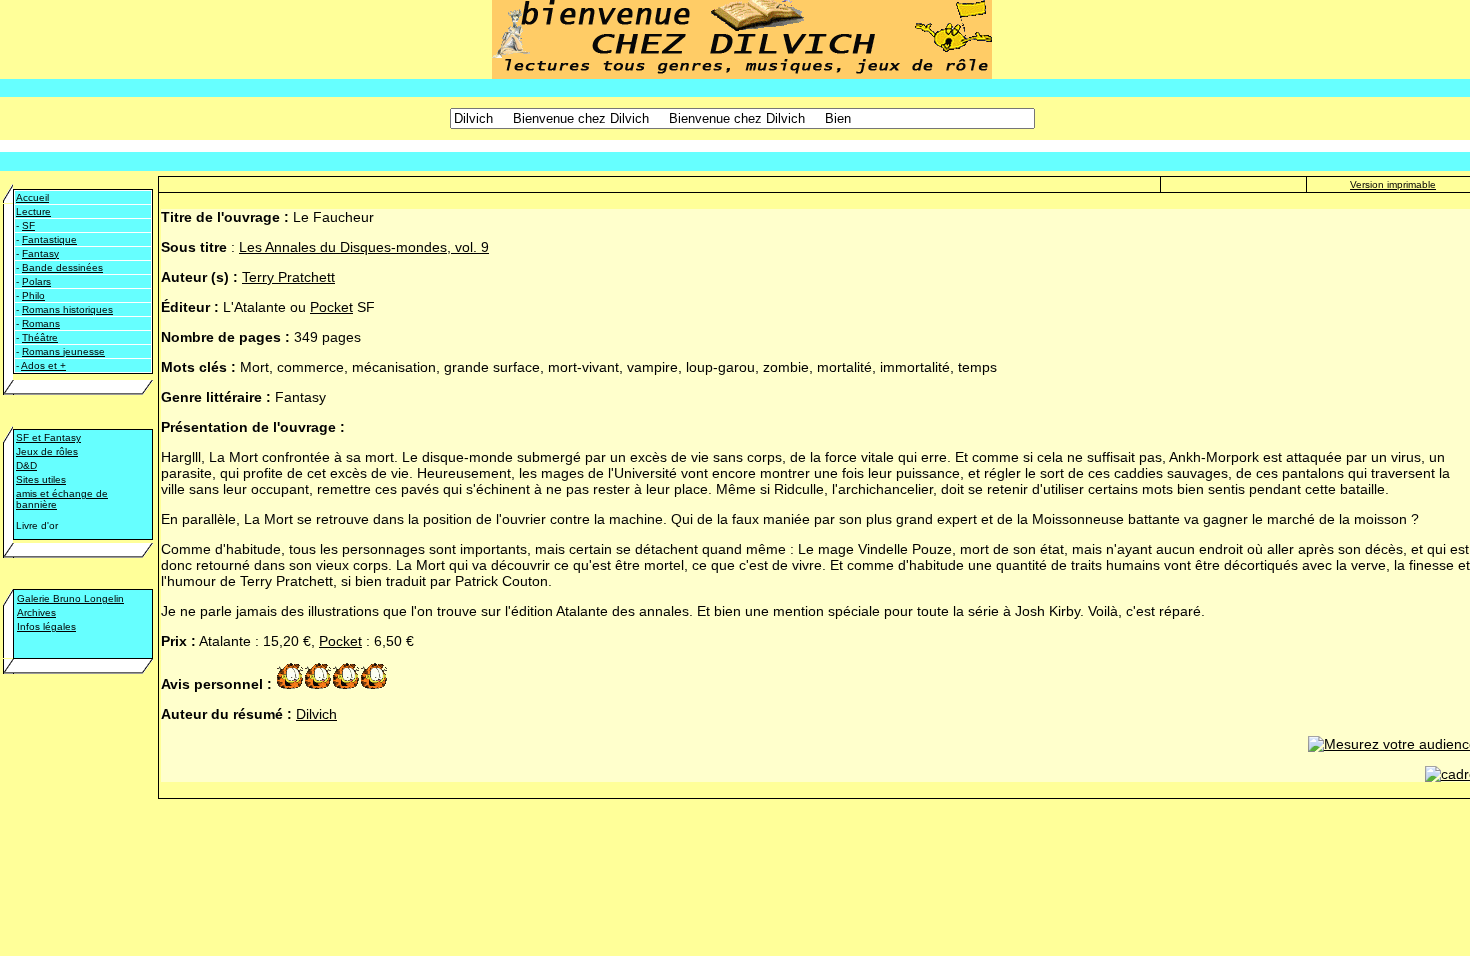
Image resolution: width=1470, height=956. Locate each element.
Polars (36, 281)
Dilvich (316, 714)
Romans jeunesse (63, 351)
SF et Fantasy (48, 437)
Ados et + (43, 365)
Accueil (32, 197)
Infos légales (46, 626)
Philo (33, 295)
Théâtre (40, 337)
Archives (36, 612)
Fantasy (40, 253)
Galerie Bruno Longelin (70, 598)
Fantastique (49, 239)
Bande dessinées (62, 267)
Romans (41, 323)
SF (28, 225)
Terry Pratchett (288, 277)
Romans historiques (67, 309)
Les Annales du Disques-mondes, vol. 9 (364, 247)
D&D (26, 465)
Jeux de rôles (47, 451)
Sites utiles (41, 479)
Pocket (331, 307)
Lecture (33, 211)
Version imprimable (1393, 184)
